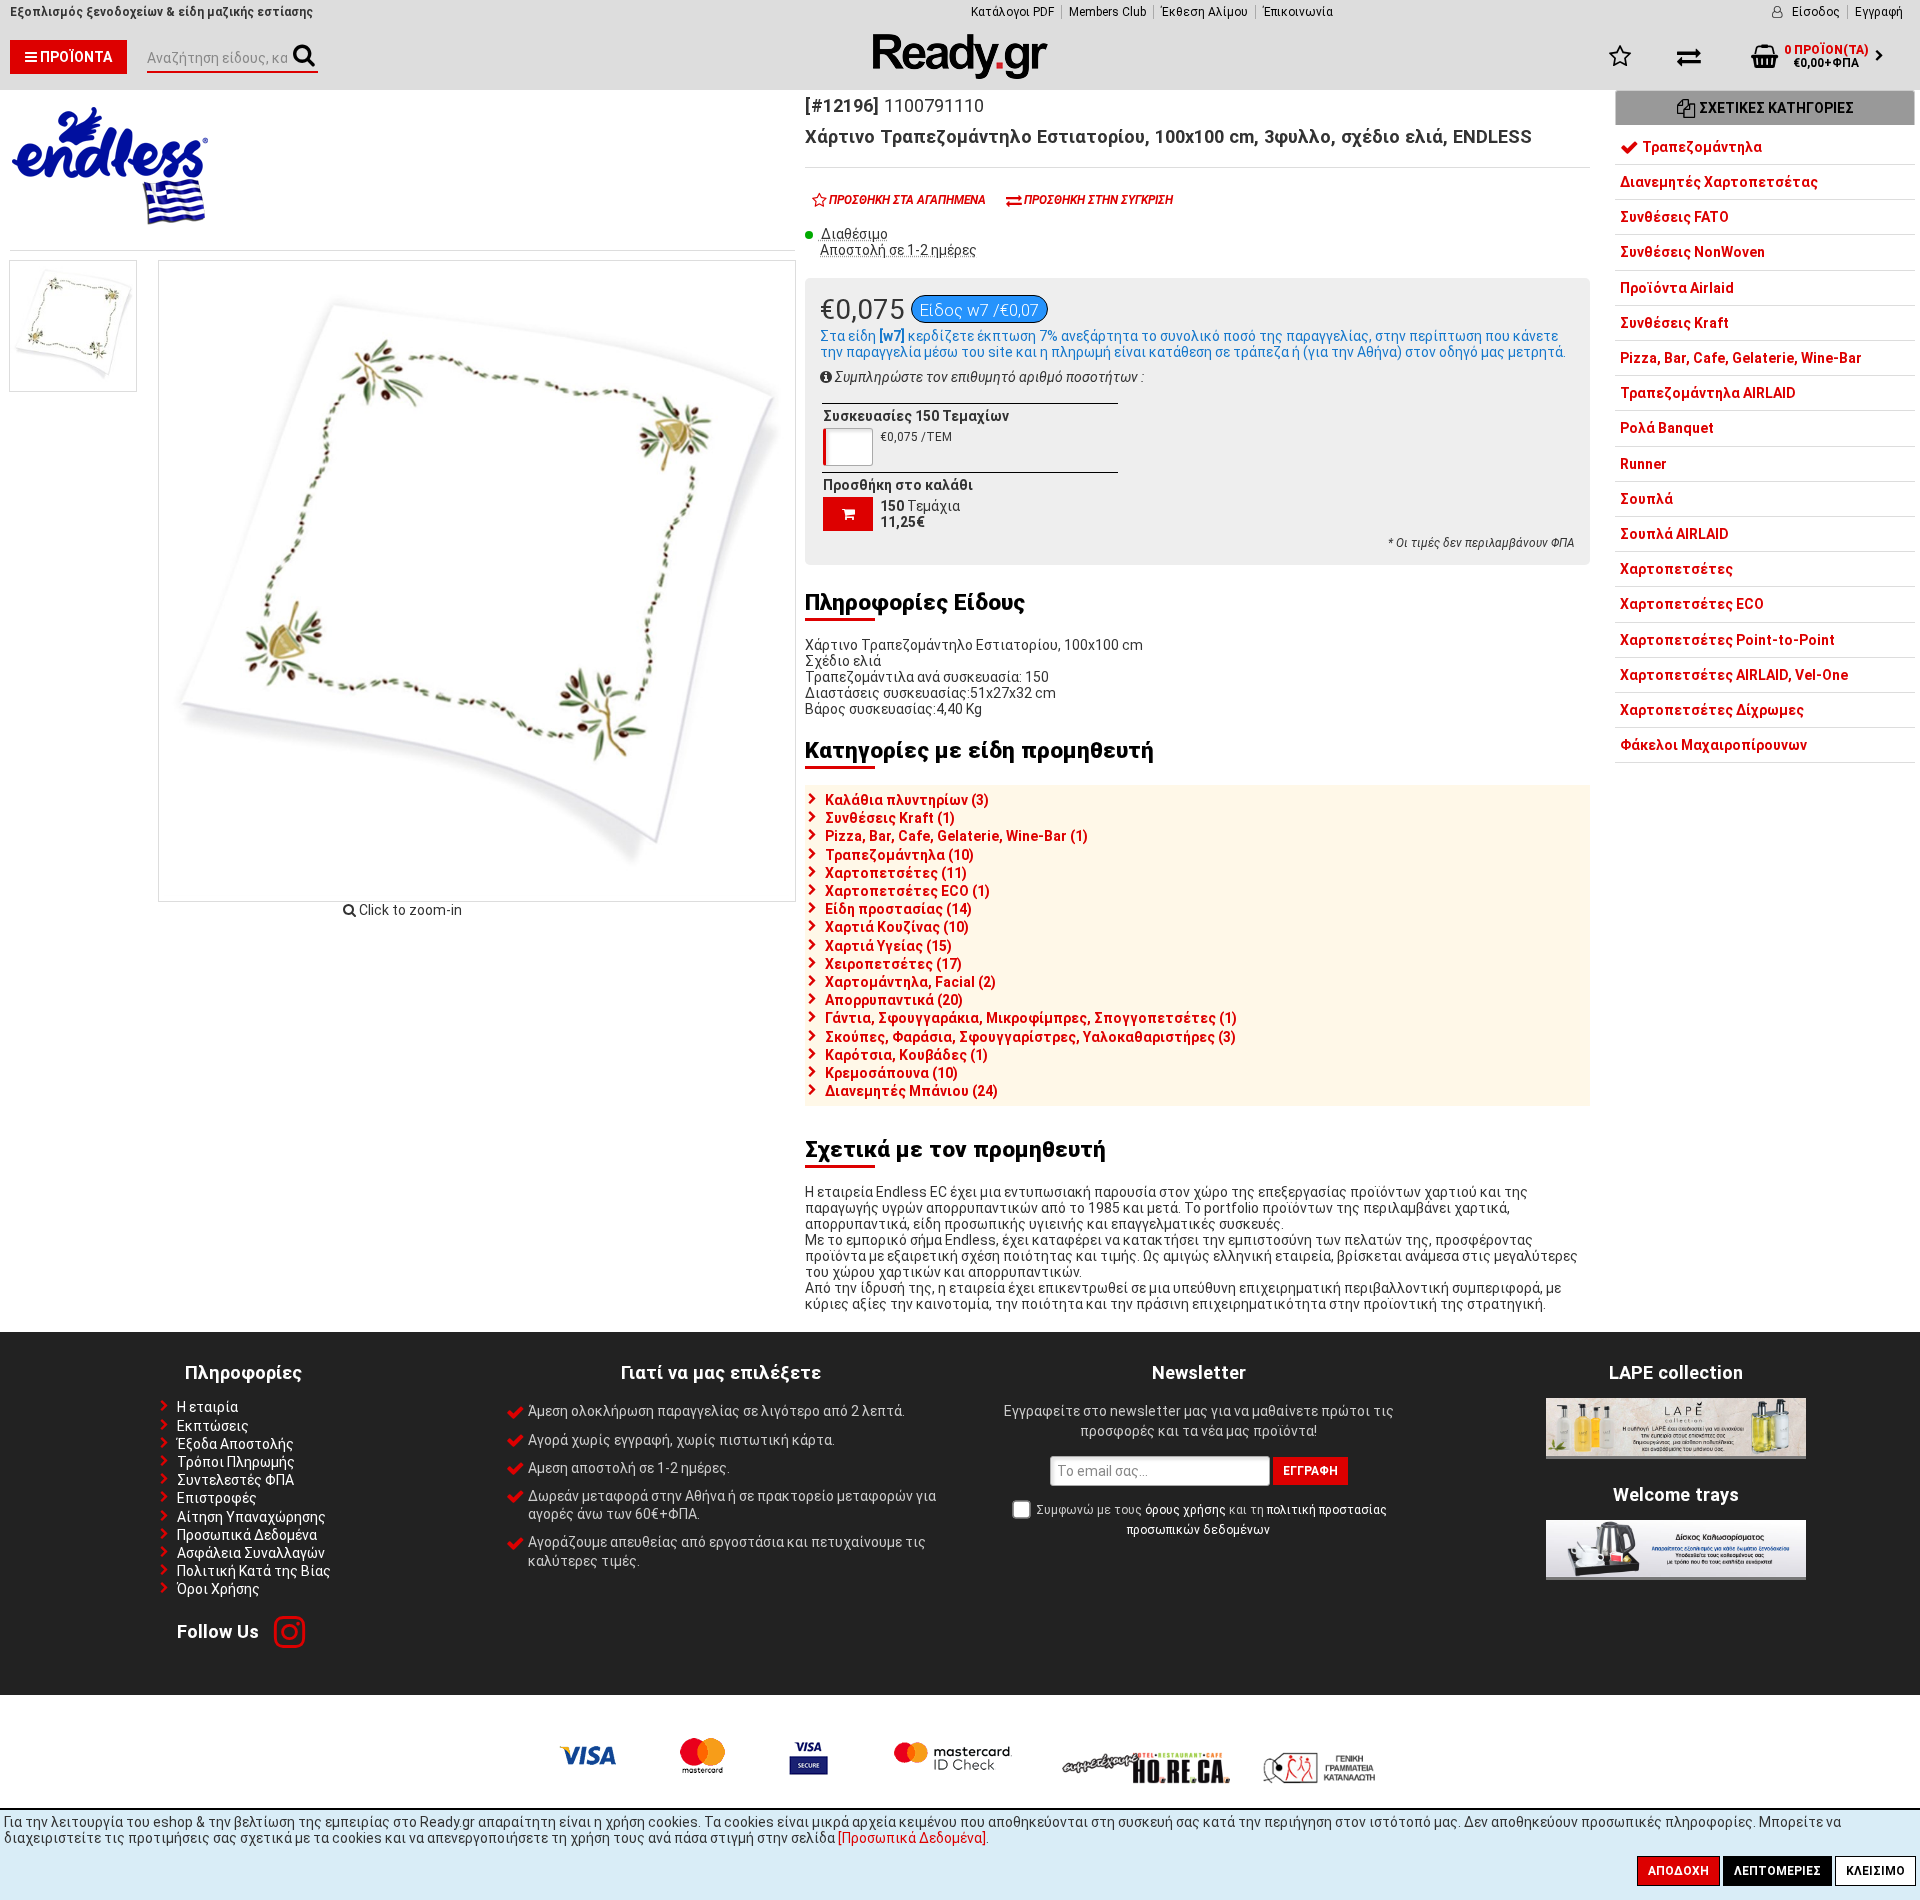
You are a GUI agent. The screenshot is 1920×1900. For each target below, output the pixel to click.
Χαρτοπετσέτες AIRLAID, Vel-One (1734, 675)
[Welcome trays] (1676, 1572)
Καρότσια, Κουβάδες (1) (906, 1055)
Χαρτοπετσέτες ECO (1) (907, 891)
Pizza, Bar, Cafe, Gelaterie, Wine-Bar (1741, 358)
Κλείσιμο (1875, 1871)
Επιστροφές (217, 1498)
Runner (1643, 464)
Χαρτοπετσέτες (1676, 570)
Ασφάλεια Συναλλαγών (251, 1553)
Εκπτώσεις (213, 1426)
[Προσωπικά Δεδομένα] (912, 1838)
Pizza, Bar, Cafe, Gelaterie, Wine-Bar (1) (956, 836)
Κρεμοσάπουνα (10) (891, 1073)
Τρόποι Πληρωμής (236, 1462)
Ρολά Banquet (1667, 429)
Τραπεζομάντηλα (1700, 147)
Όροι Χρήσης (218, 1589)
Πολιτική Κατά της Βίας (254, 1571)
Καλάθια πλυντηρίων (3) (907, 800)
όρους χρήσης (1185, 1510)
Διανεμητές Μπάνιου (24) (911, 1091)
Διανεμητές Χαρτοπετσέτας (1719, 182)
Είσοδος (1816, 12)
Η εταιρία (207, 1407)
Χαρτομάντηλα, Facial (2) (910, 982)
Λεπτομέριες (1777, 1871)
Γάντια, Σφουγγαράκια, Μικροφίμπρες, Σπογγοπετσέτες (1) (1031, 1018)
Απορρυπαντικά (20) (894, 1000)
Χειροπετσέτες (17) (893, 964)
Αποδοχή (1678, 1871)
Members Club (1107, 12)
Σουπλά (1646, 499)
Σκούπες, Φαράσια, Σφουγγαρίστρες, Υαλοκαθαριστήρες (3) (1030, 1037)
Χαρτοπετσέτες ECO (1692, 605)
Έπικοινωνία (1298, 12)
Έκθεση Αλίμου (1204, 12)
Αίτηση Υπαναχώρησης (251, 1517)
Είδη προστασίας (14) (898, 909)
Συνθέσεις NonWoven (1692, 253)
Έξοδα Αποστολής (235, 1444)
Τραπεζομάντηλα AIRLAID (1708, 394)
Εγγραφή (1879, 12)
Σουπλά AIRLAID (1674, 534)
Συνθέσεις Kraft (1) (890, 818)
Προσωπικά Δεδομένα (247, 1535)
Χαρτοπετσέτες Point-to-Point (1727, 640)
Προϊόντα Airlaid (1677, 288)
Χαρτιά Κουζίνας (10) (897, 927)
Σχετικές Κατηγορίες (1775, 108)
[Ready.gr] (960, 74)
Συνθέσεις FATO (1674, 218)
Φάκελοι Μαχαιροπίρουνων (1713, 746)
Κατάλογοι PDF (1012, 12)
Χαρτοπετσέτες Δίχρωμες (1712, 710)
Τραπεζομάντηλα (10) (899, 855)
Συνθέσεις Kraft (1674, 323)
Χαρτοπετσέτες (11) (896, 873)
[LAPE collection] (1676, 1451)
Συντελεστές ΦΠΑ (235, 1480)
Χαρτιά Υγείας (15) (888, 946)
